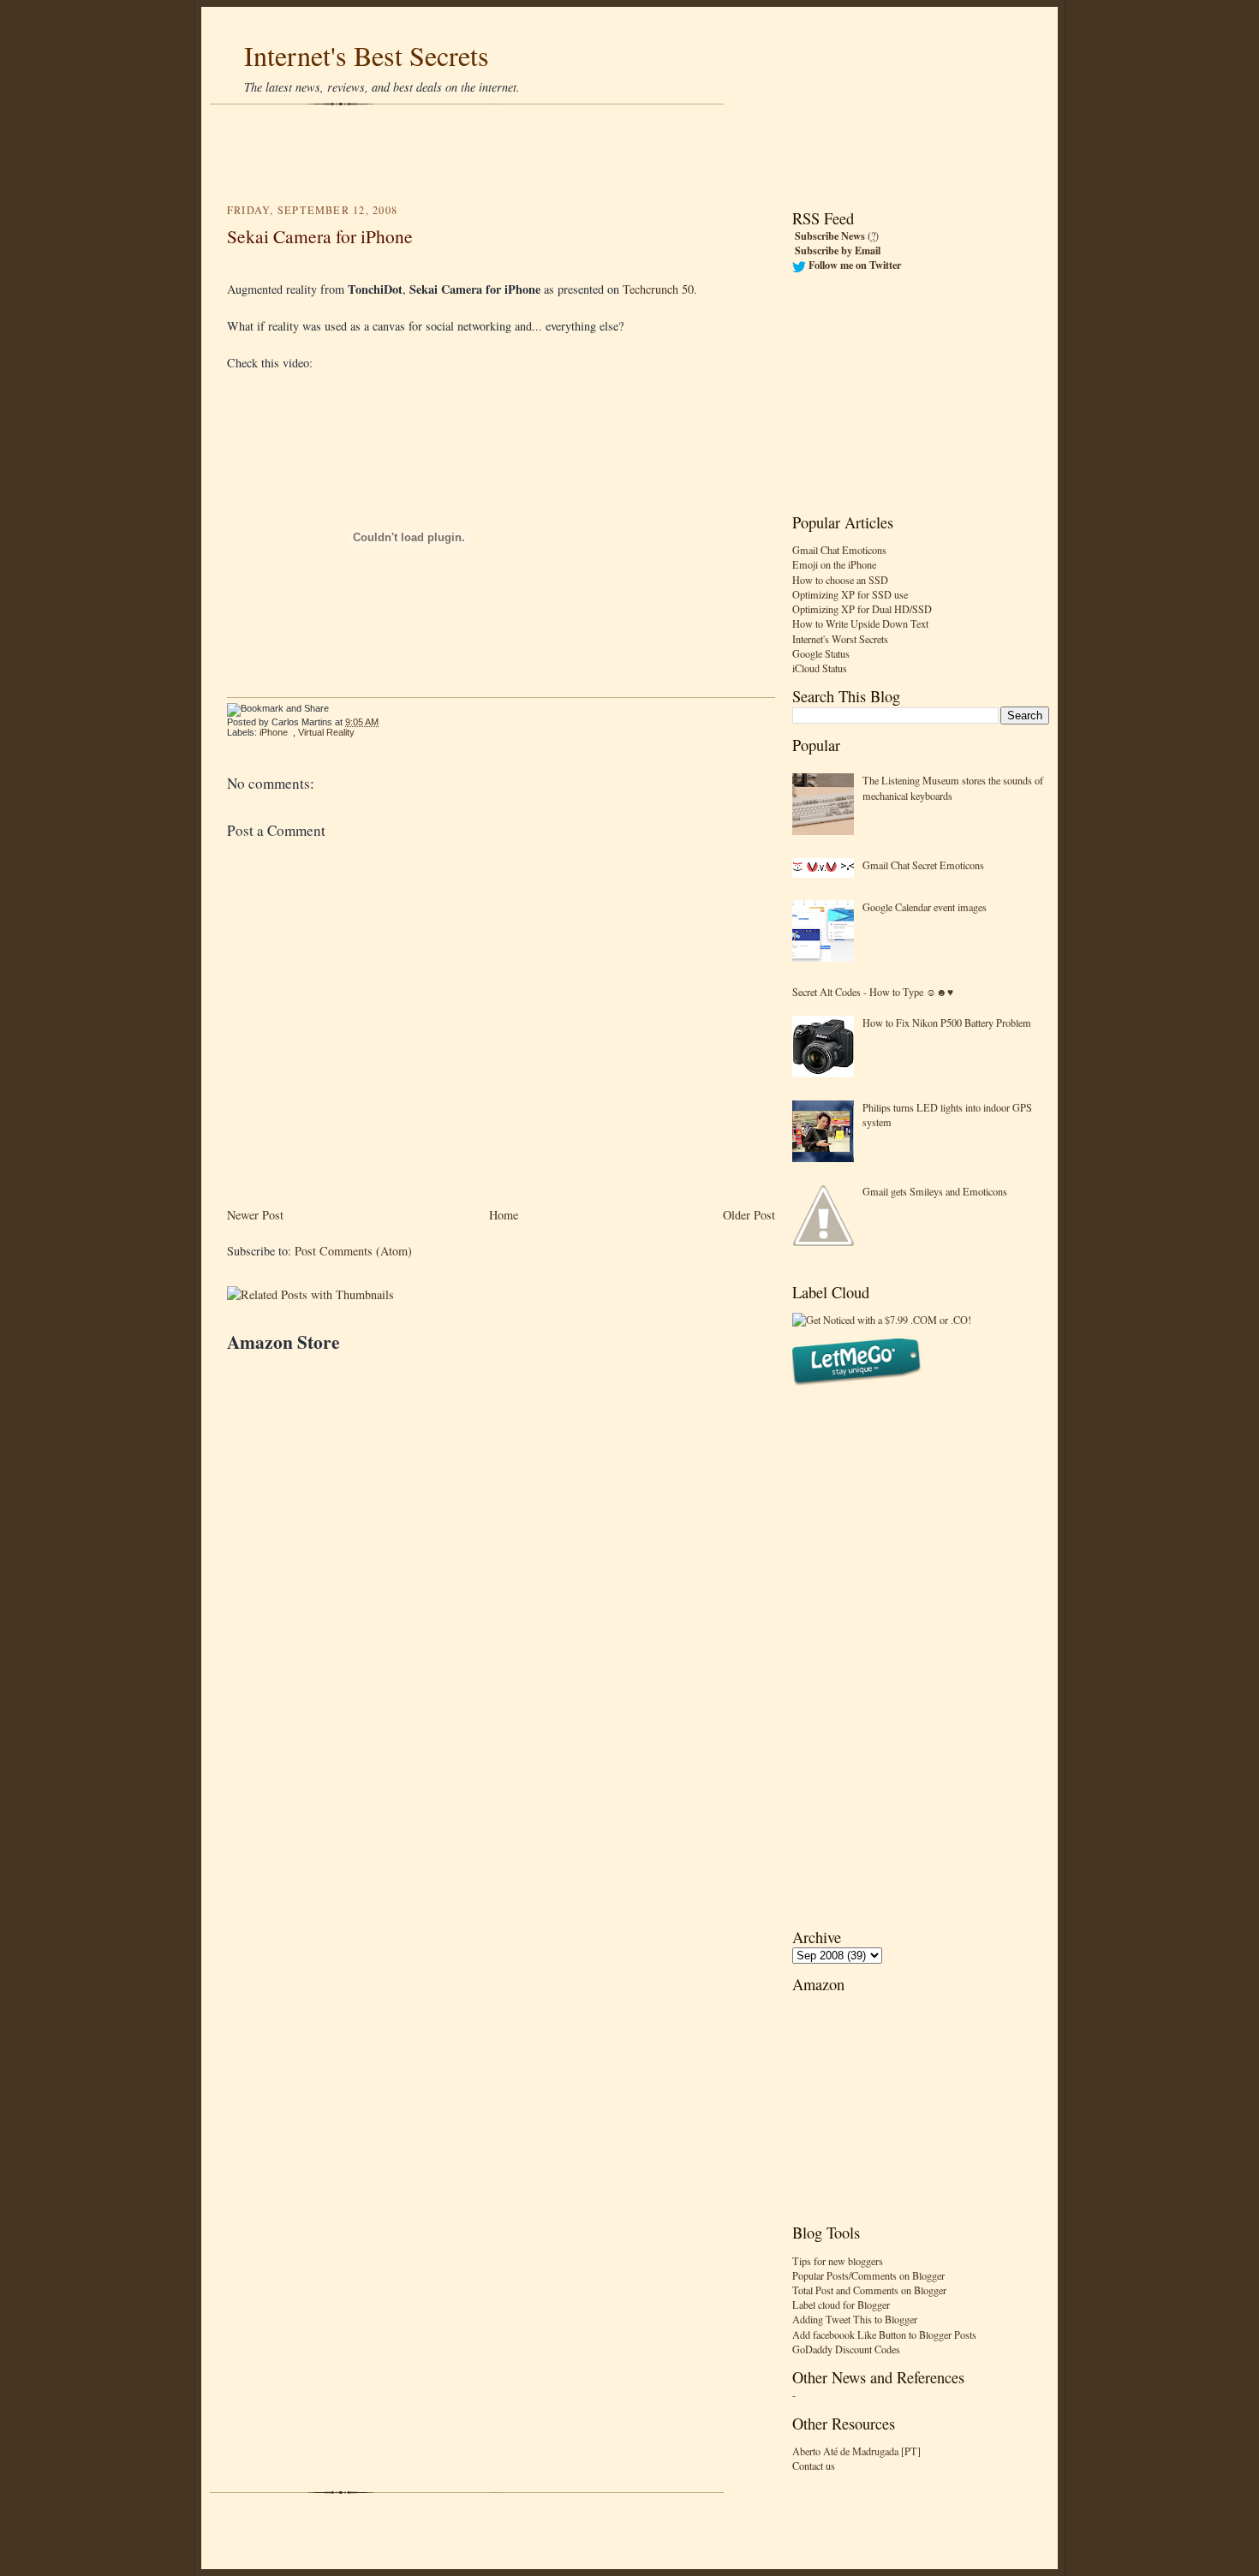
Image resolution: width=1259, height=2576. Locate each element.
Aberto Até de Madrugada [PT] (856, 2451)
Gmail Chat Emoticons (839, 550)
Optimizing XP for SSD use (850, 594)
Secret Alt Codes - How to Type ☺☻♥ (873, 992)
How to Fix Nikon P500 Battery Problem (947, 1023)
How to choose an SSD (840, 580)
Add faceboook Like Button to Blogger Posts (884, 2334)
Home (504, 1215)
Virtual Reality (326, 732)
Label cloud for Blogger (841, 2305)
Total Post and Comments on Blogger (869, 2290)
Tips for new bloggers (838, 2261)
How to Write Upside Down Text (860, 623)
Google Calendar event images (925, 907)
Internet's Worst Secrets (840, 639)
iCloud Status (820, 668)
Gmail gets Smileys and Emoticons (935, 1191)
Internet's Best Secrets (367, 55)
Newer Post (255, 1215)
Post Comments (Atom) (353, 1251)
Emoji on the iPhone (834, 564)
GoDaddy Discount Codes (846, 2349)
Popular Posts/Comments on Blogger (868, 2275)
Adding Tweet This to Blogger (855, 2319)
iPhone (274, 732)
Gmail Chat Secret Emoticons (923, 865)
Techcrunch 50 (658, 289)
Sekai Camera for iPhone (320, 236)
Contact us (814, 2466)
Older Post (749, 1215)
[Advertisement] (629, 154)
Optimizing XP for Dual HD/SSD (862, 609)
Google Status (821, 653)
